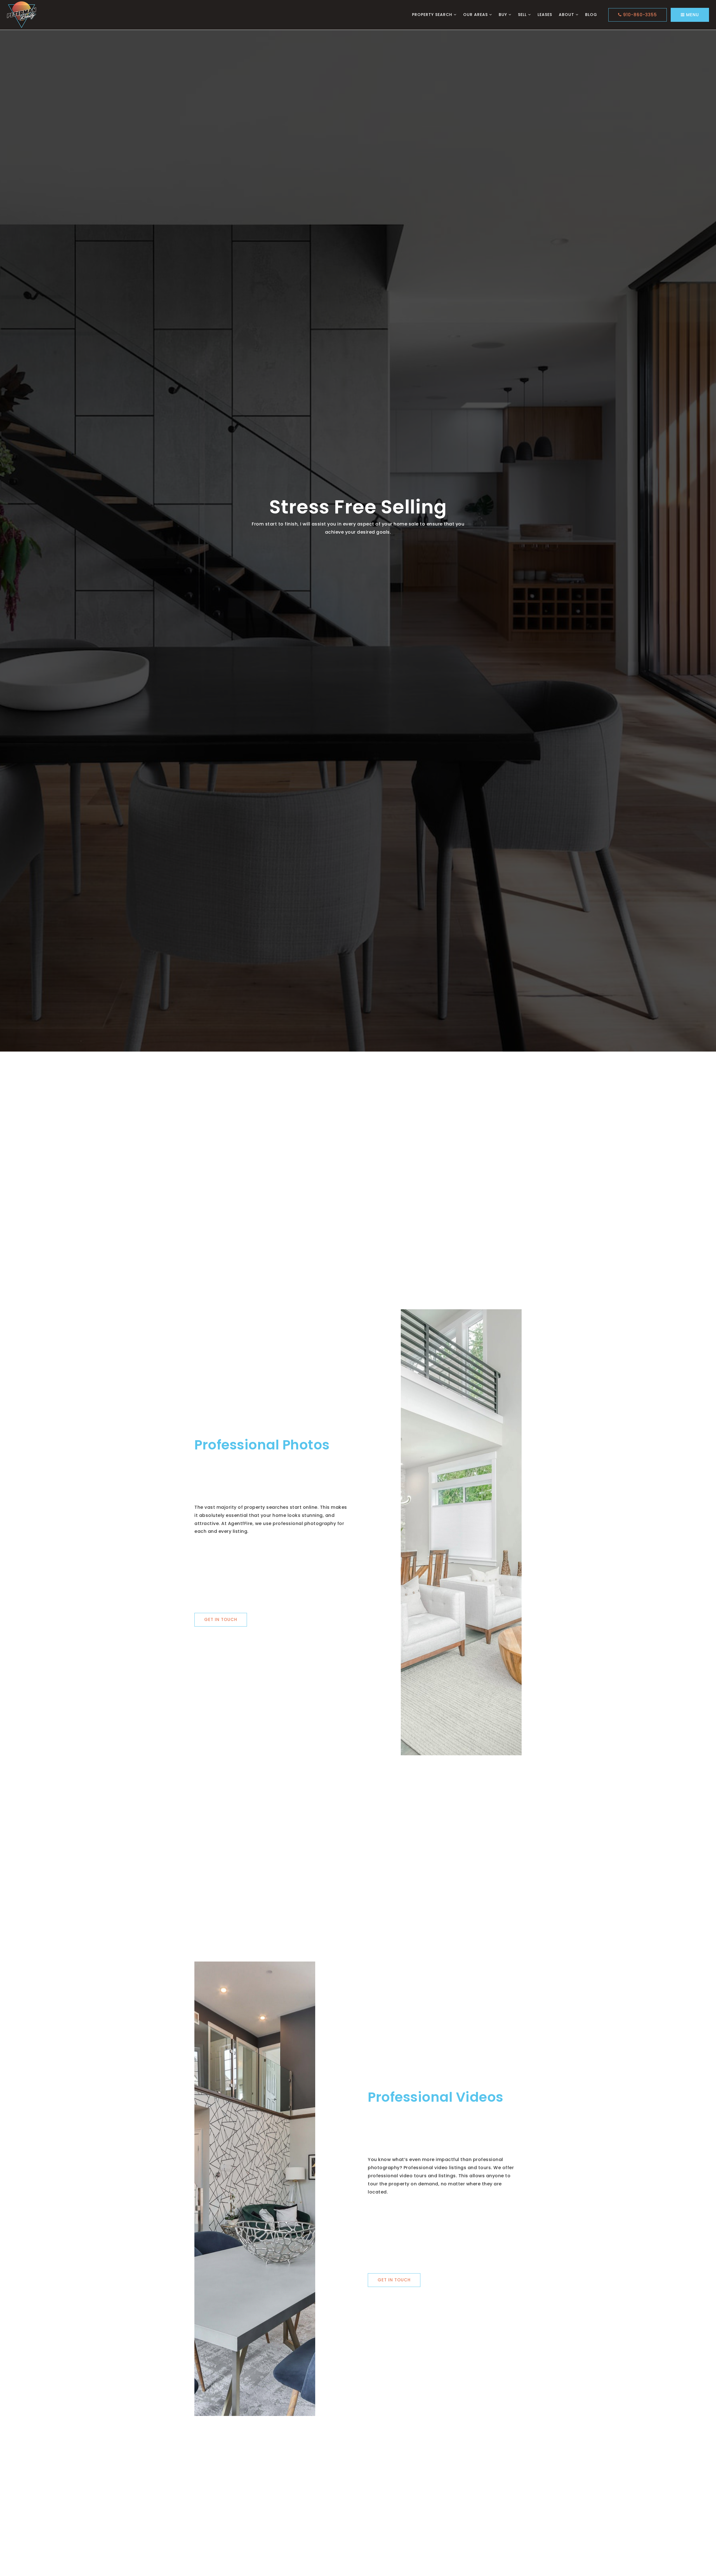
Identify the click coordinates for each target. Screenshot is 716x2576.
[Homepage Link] (22, 14)
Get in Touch (221, 1619)
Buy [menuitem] (504, 15)
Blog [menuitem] (591, 15)
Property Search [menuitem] (433, 15)
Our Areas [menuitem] (476, 15)
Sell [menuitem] (523, 15)
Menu (692, 15)
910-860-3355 (639, 15)
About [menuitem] (567, 15)
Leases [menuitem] (545, 15)
